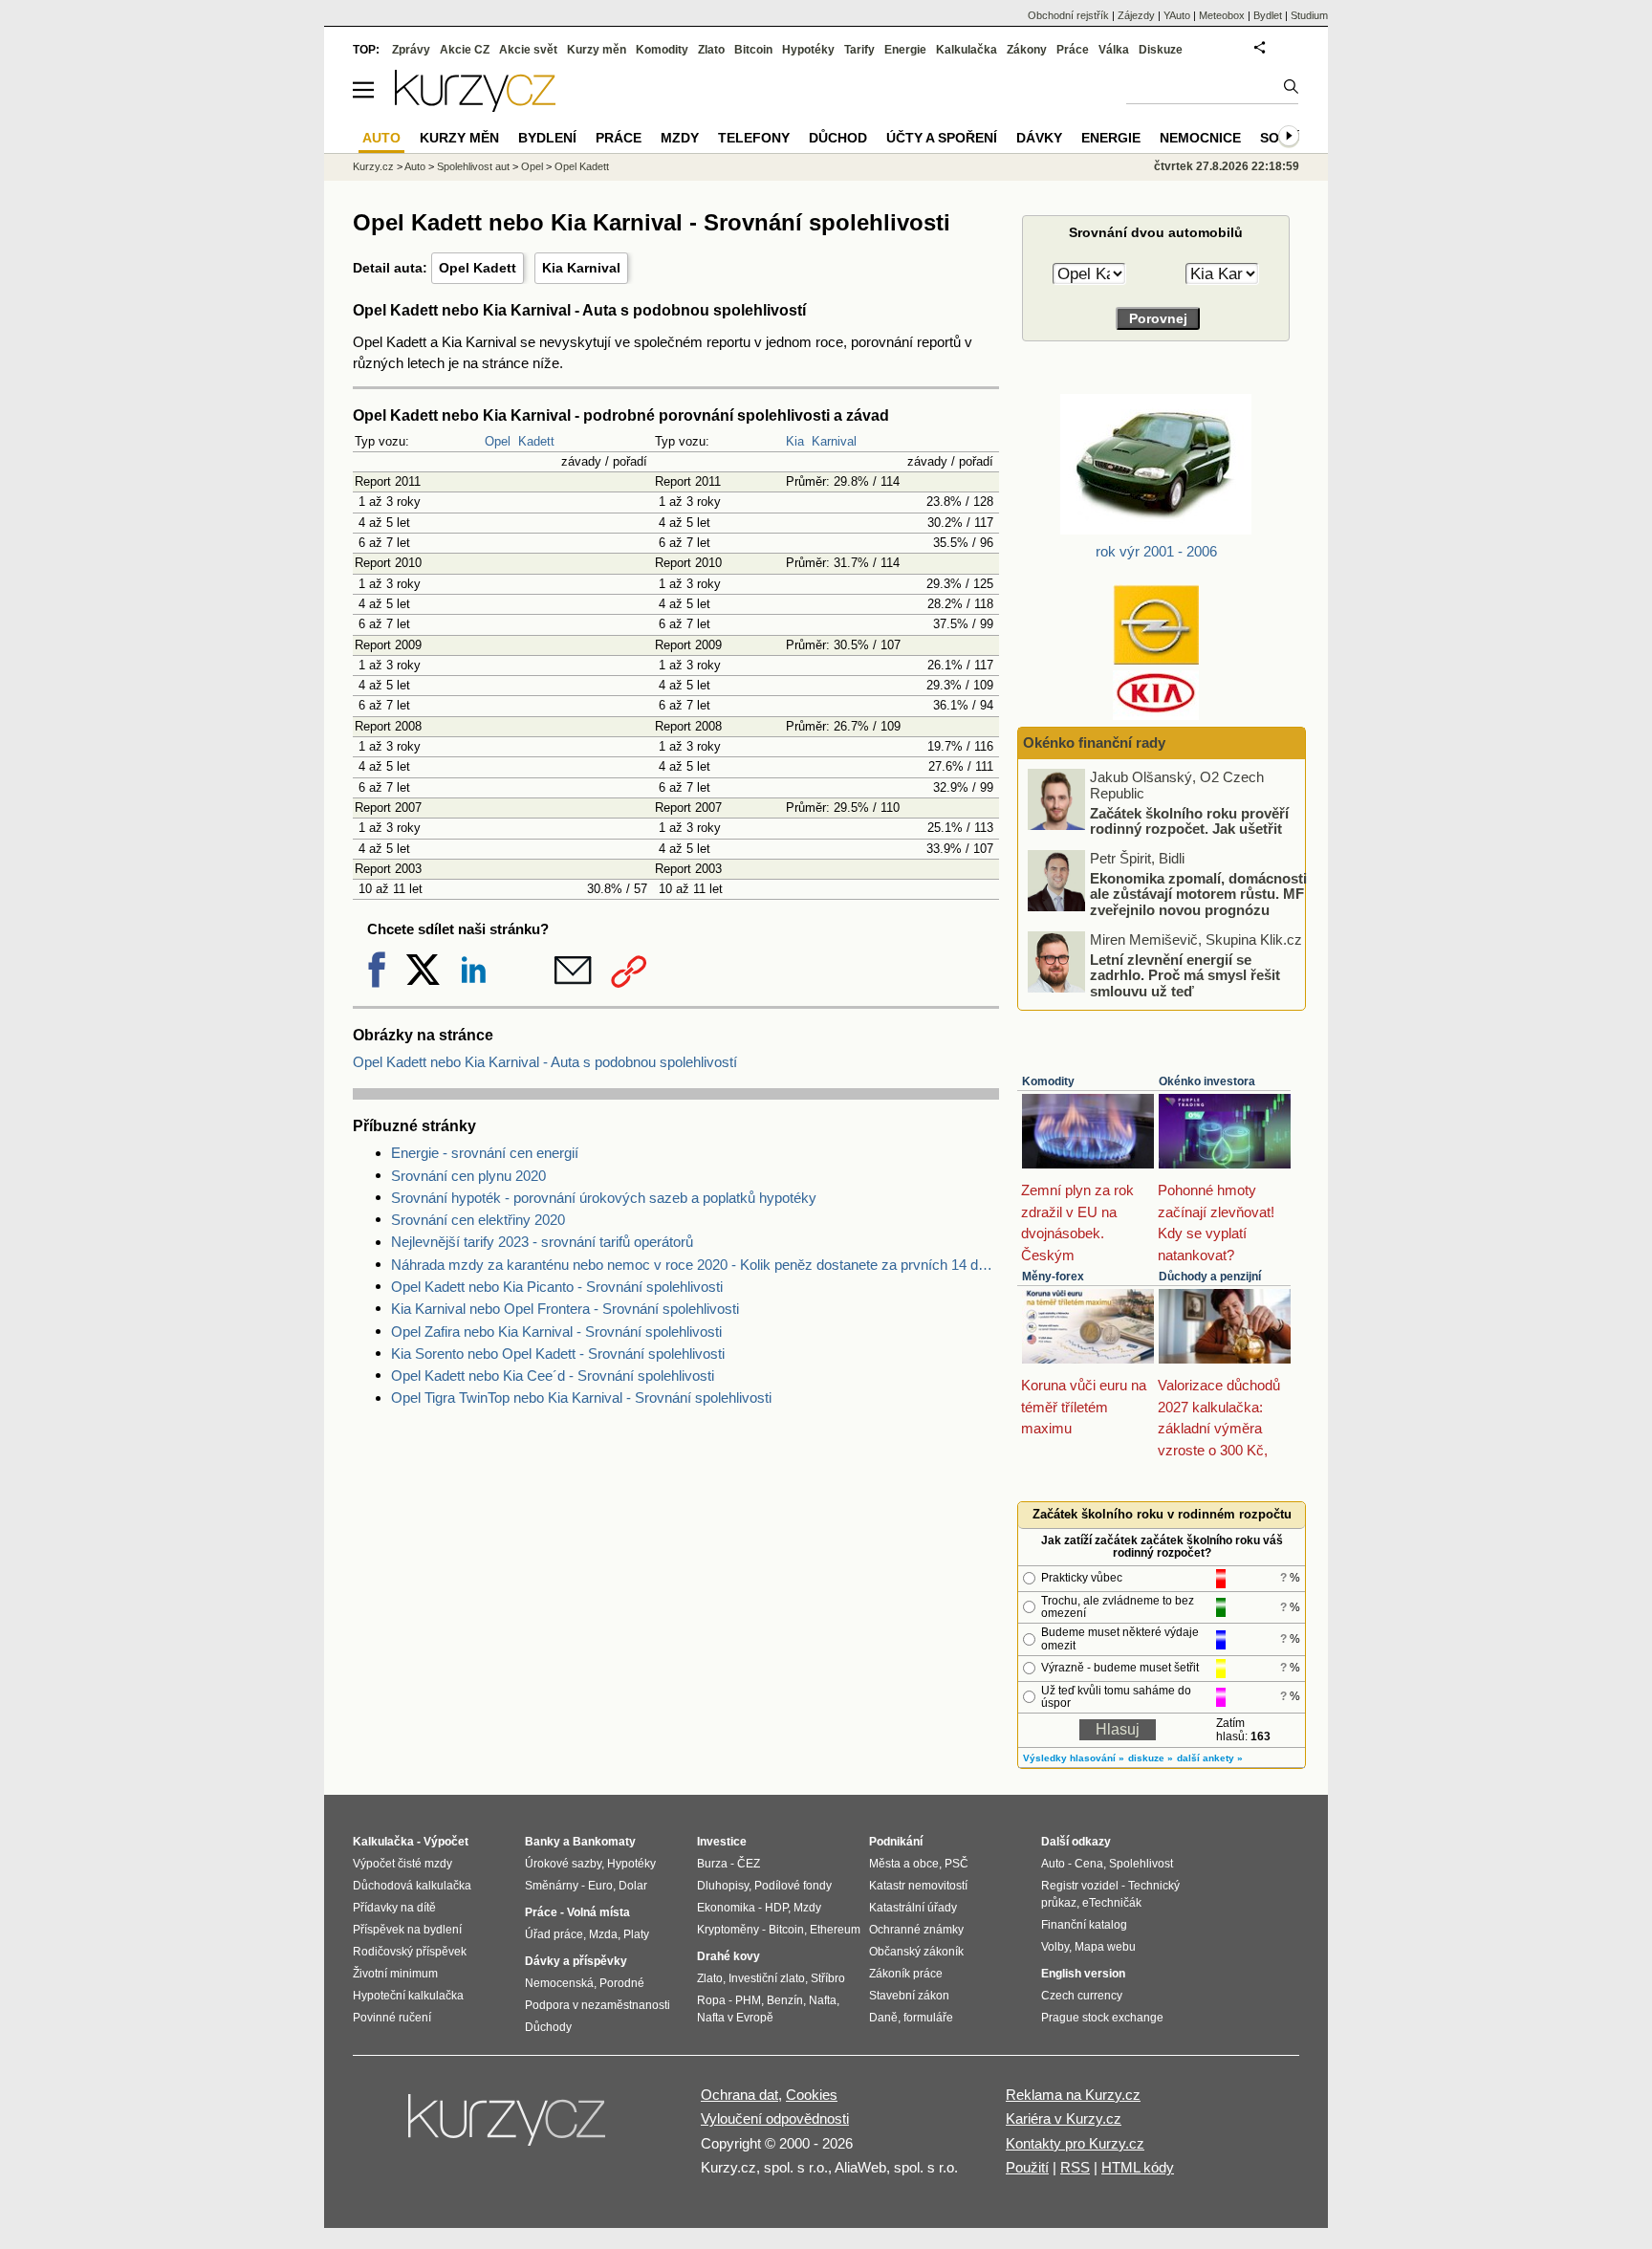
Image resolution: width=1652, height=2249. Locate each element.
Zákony (1027, 50)
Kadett (536, 441)
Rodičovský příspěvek (410, 1952)
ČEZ (749, 1864)
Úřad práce (554, 1934)
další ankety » (1210, 1758)
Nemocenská (559, 1983)
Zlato (711, 50)
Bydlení (547, 138)
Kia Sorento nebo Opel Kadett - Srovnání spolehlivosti (558, 1354)
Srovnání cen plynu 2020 (468, 1176)
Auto (415, 166)
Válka (1114, 50)
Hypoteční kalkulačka (408, 1996)
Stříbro (828, 1978)
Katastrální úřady (913, 1908)
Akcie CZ (465, 50)
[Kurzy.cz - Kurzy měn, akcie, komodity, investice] (475, 107)
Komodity (1048, 1081)
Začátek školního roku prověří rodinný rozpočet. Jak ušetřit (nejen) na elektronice (1189, 828)
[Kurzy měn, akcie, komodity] (509, 2128)
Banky (543, 1842)
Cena (1089, 1864)
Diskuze (1161, 50)
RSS (1075, 2167)
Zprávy (411, 50)
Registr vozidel (1080, 1886)
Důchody (548, 2027)
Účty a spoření (942, 138)
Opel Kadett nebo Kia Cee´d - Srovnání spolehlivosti (553, 1376)
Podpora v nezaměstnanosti (598, 2005)
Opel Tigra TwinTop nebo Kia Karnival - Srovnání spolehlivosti (581, 1397)
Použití (1027, 2167)
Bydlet (1268, 15)
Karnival (834, 441)
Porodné (622, 1983)
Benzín (785, 2000)
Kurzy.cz (373, 166)
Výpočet (446, 1842)
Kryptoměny (728, 1930)
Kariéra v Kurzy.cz (1064, 2118)
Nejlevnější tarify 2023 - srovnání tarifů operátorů (542, 1242)
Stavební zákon (909, 1996)
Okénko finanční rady (1094, 742)
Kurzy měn (597, 50)
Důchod (838, 138)
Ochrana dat (739, 2095)
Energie (905, 50)
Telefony (754, 138)
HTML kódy (1138, 2167)
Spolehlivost (1141, 1864)
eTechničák (1112, 1903)
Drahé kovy (728, 1956)
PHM (748, 2000)
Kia (795, 441)
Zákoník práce (906, 1974)
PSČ (956, 1864)
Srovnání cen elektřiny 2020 (478, 1220)
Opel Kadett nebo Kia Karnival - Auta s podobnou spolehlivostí (545, 1062)
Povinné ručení (392, 2018)
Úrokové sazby (563, 1864)
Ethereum (835, 1930)
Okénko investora (1207, 1081)
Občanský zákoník (916, 1952)
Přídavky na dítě (394, 1908)
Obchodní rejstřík (1068, 15)
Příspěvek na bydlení (407, 1930)
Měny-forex (1053, 1277)
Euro (600, 1886)
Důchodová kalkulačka (412, 1886)
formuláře (928, 2018)
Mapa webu (1105, 1947)
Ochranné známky (916, 1930)
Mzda (603, 1934)
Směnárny (552, 1886)
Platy (636, 1934)
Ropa (711, 2000)
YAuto (1177, 15)
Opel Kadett (478, 268)
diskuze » (1151, 1758)
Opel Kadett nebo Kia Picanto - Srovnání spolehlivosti (557, 1287)
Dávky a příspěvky (576, 1961)
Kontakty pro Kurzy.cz (1075, 2143)
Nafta (823, 2000)
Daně (883, 2018)
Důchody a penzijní (1210, 1277)
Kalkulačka (967, 50)
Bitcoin (753, 50)
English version (1083, 1974)
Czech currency (1082, 1996)
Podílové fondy (793, 1886)
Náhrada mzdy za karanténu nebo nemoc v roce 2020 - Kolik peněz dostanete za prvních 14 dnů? (695, 1265)
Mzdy (680, 138)
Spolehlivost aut (473, 166)
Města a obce (904, 1864)
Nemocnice (1200, 138)
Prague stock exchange (1102, 2018)
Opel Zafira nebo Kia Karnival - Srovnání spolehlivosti (556, 1332)
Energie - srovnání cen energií (485, 1153)
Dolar (633, 1886)
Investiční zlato (767, 1978)
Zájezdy (1136, 15)
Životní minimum (395, 1974)
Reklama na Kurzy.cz (1073, 2095)
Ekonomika (726, 1908)
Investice (722, 1842)
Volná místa (598, 1912)
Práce (1073, 50)
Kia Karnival (581, 268)
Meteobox (1222, 15)
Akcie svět (528, 50)
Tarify (859, 50)
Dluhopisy (723, 1886)
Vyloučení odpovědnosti (775, 2118)
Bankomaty (604, 1842)
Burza (712, 1864)
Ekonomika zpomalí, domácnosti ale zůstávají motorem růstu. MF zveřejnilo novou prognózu (1198, 893)
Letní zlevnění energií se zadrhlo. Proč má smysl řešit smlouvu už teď (1185, 974)
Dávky (1039, 138)
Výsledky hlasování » (1074, 1758)
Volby (1055, 1947)
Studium (1309, 15)
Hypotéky (808, 50)
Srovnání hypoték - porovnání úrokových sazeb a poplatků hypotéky (604, 1198)
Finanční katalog (1084, 1925)
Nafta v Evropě (735, 2018)
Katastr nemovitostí (918, 1886)
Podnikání (896, 1842)
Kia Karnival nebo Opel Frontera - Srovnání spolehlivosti (565, 1309)
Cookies (812, 2095)
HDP (776, 1908)
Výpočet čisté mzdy (402, 1864)
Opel (498, 441)
